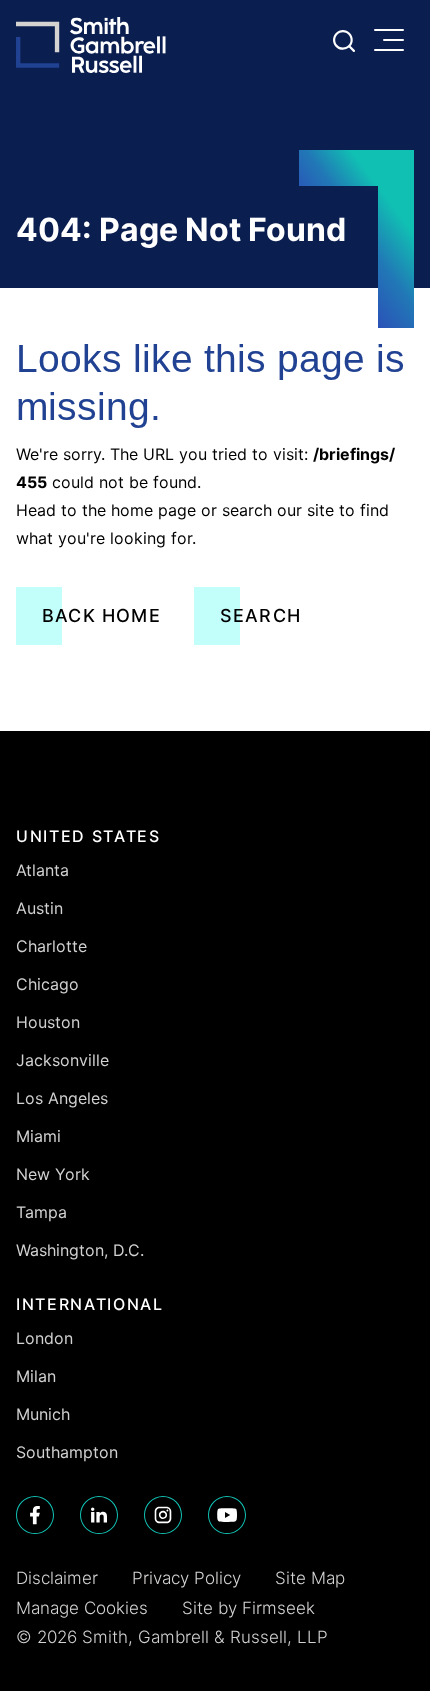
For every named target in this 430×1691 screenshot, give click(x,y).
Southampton (67, 1452)
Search (260, 615)
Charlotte (51, 946)
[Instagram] (163, 1515)
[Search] (344, 41)
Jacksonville (62, 1060)
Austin (39, 908)
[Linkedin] (99, 1515)
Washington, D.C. (80, 1250)
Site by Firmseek (248, 1608)
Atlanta (42, 870)
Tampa (41, 1212)
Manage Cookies (82, 1608)
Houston (48, 1022)
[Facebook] (35, 1515)
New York (53, 1174)
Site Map (310, 1578)
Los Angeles (62, 1098)
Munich (43, 1414)
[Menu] (394, 42)
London (44, 1338)
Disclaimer (57, 1578)
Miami (38, 1136)
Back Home (101, 615)
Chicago (47, 984)
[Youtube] (227, 1515)
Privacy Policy (186, 1578)
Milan (36, 1376)
